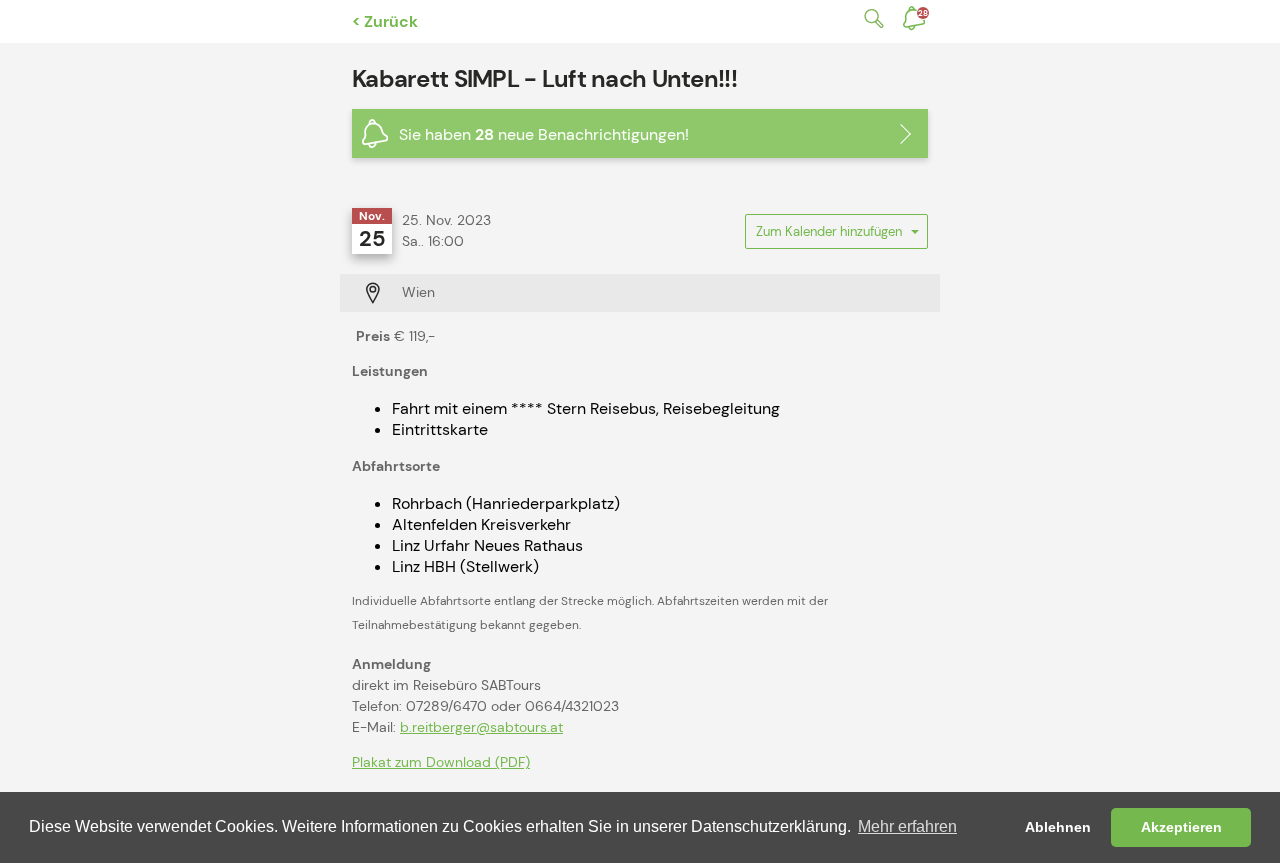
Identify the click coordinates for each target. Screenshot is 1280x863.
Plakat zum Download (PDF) (441, 762)
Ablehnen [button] (1058, 827)
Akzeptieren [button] (1181, 827)
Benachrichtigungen (923, 13)
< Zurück (385, 21)
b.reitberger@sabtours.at (481, 727)
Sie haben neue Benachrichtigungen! (544, 134)
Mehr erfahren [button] (907, 826)
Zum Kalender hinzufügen (829, 236)
